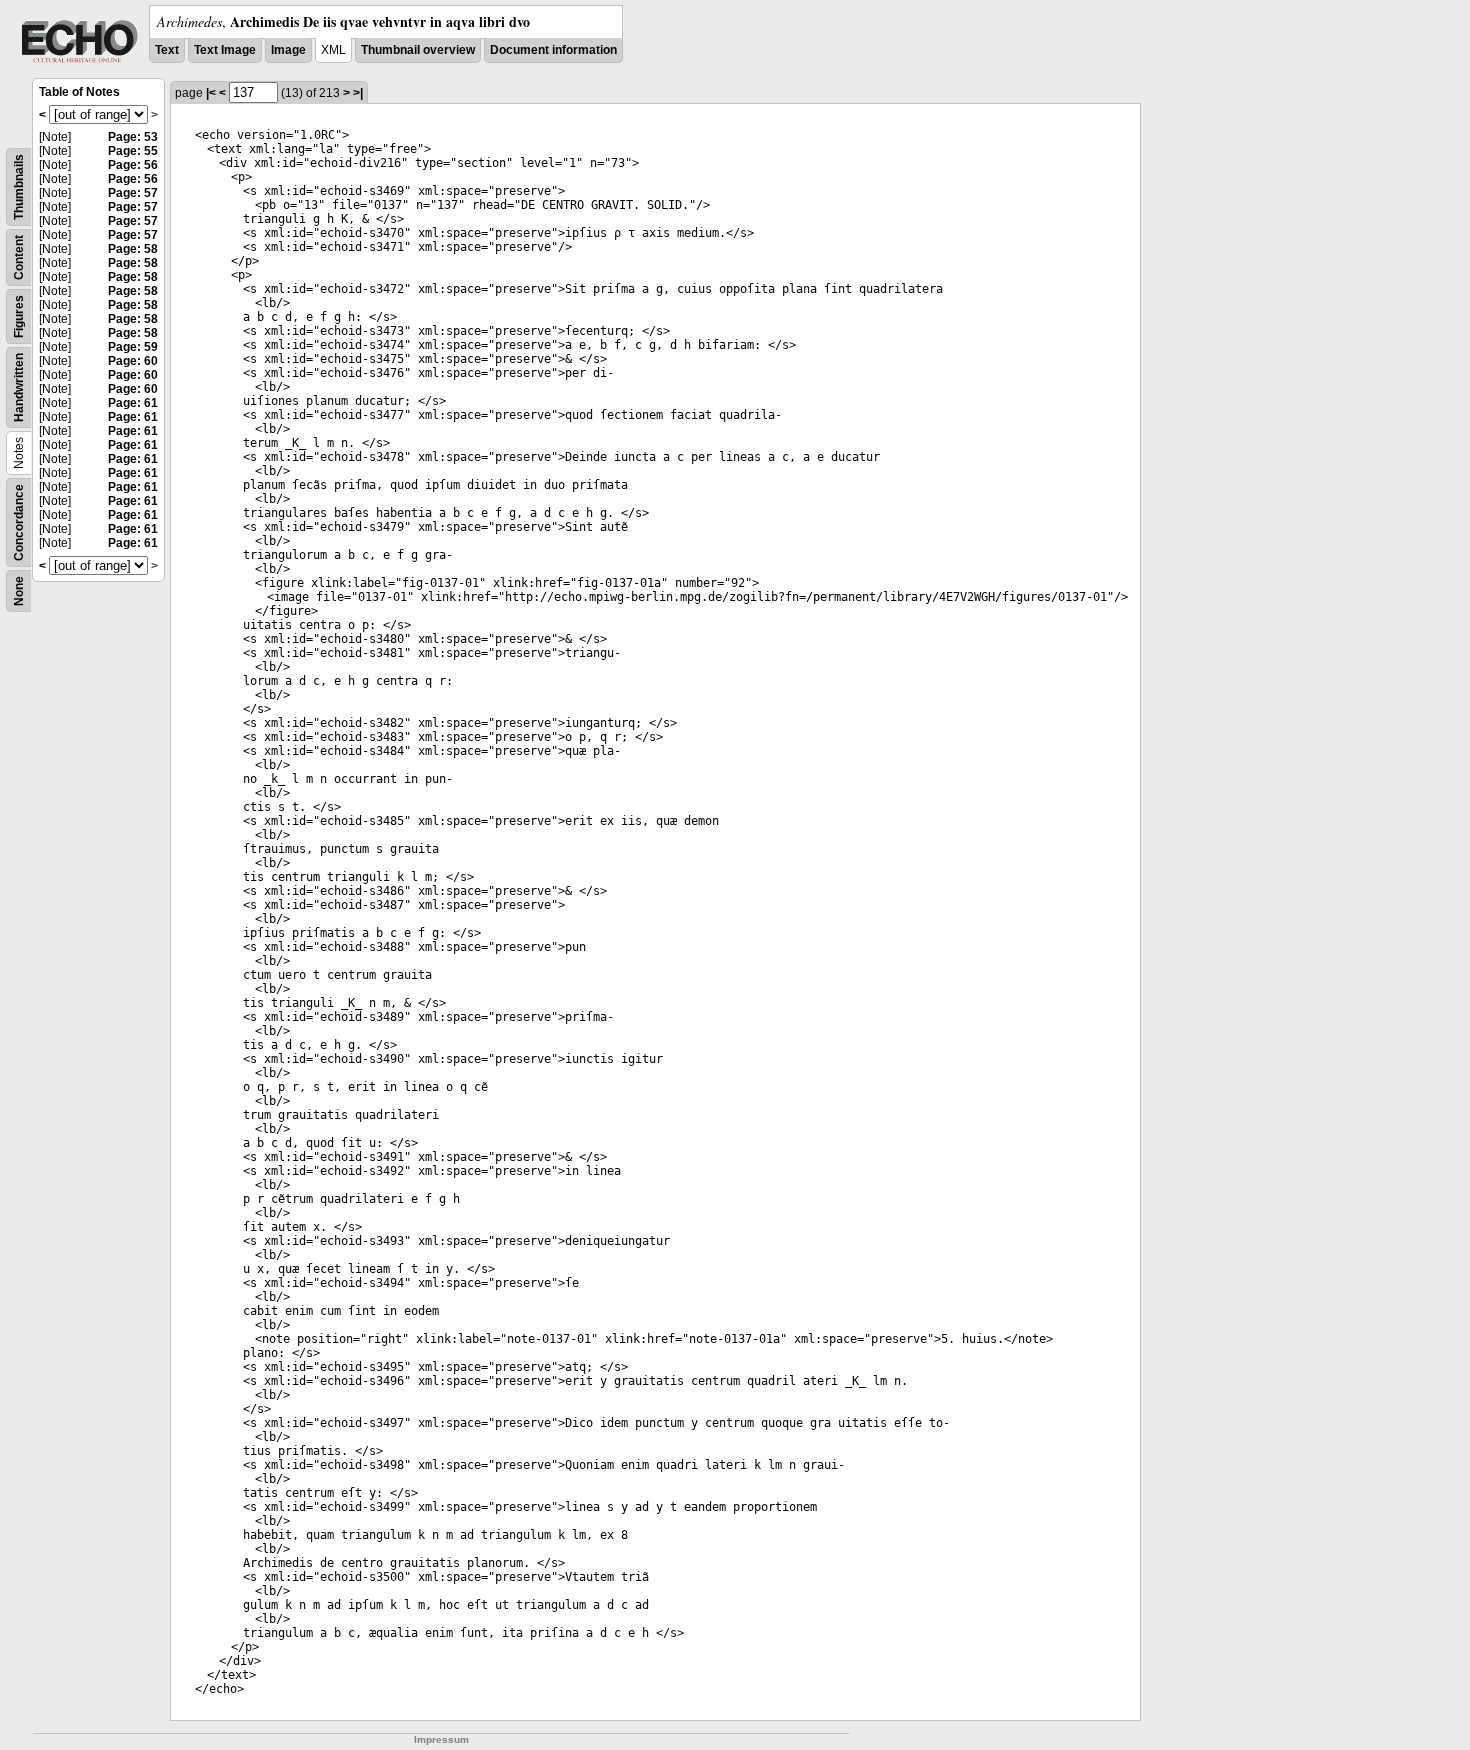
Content (19, 257)
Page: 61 (133, 403)
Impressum (441, 1739)
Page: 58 (133, 249)
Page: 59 (133, 347)
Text (167, 50)
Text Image (225, 50)
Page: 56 (133, 165)
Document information (553, 50)
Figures (19, 316)
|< (211, 93)
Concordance (19, 522)
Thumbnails (19, 187)
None (19, 591)
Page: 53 (133, 137)
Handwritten (19, 387)
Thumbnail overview (418, 50)
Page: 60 (133, 361)
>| (358, 93)
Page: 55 (133, 151)
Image (288, 50)
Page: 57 (133, 193)
